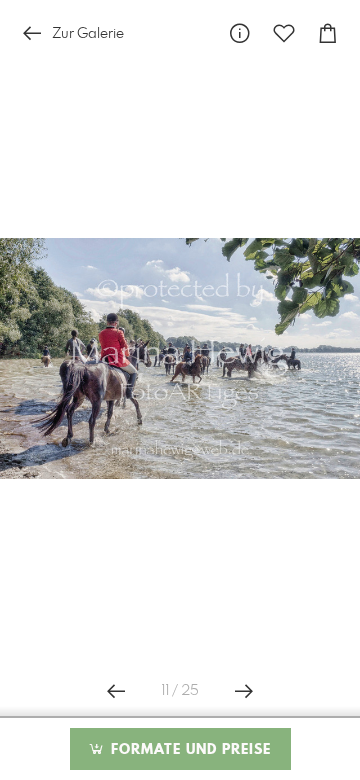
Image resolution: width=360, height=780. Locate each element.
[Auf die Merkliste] (284, 33)
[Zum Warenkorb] (328, 33)
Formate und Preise (188, 750)
